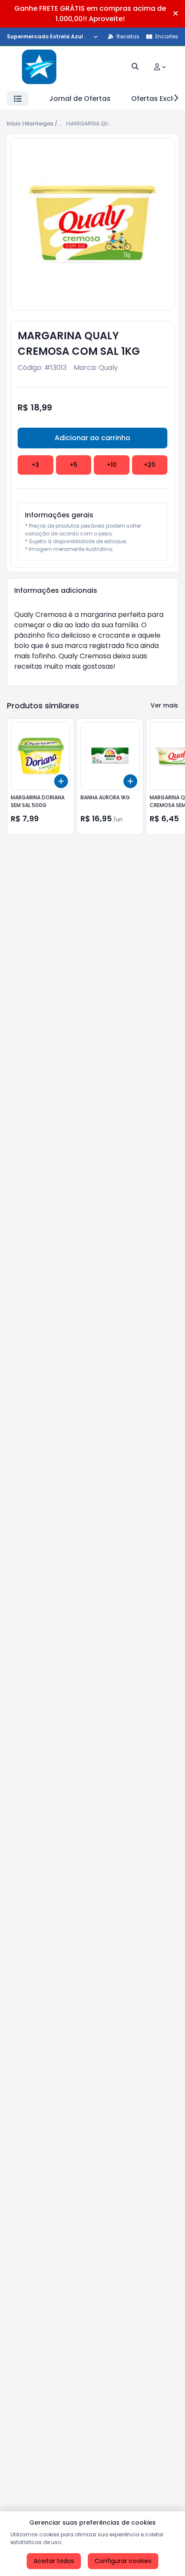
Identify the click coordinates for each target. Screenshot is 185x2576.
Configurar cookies (123, 2561)
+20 (150, 465)
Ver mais (164, 705)
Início (14, 124)
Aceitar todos (54, 2561)
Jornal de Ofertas (80, 99)
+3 (35, 465)
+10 (112, 465)
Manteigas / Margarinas (56, 124)
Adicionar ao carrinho (92, 438)
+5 (74, 465)
